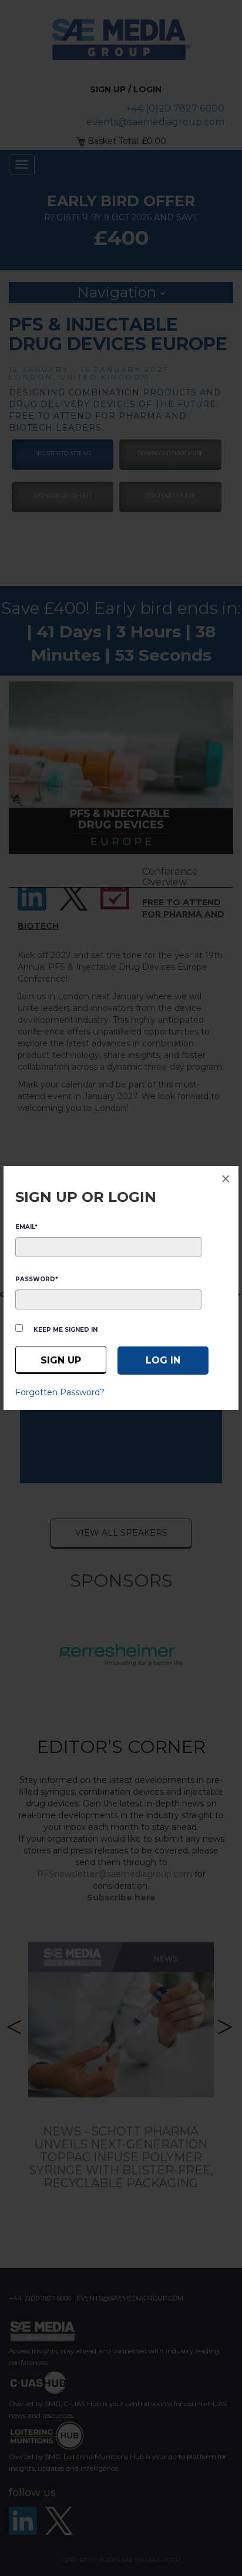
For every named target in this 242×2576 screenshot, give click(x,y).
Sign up (61, 1360)
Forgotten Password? (60, 1392)
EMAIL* (26, 1227)
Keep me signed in (65, 1330)
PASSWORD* (37, 1279)
